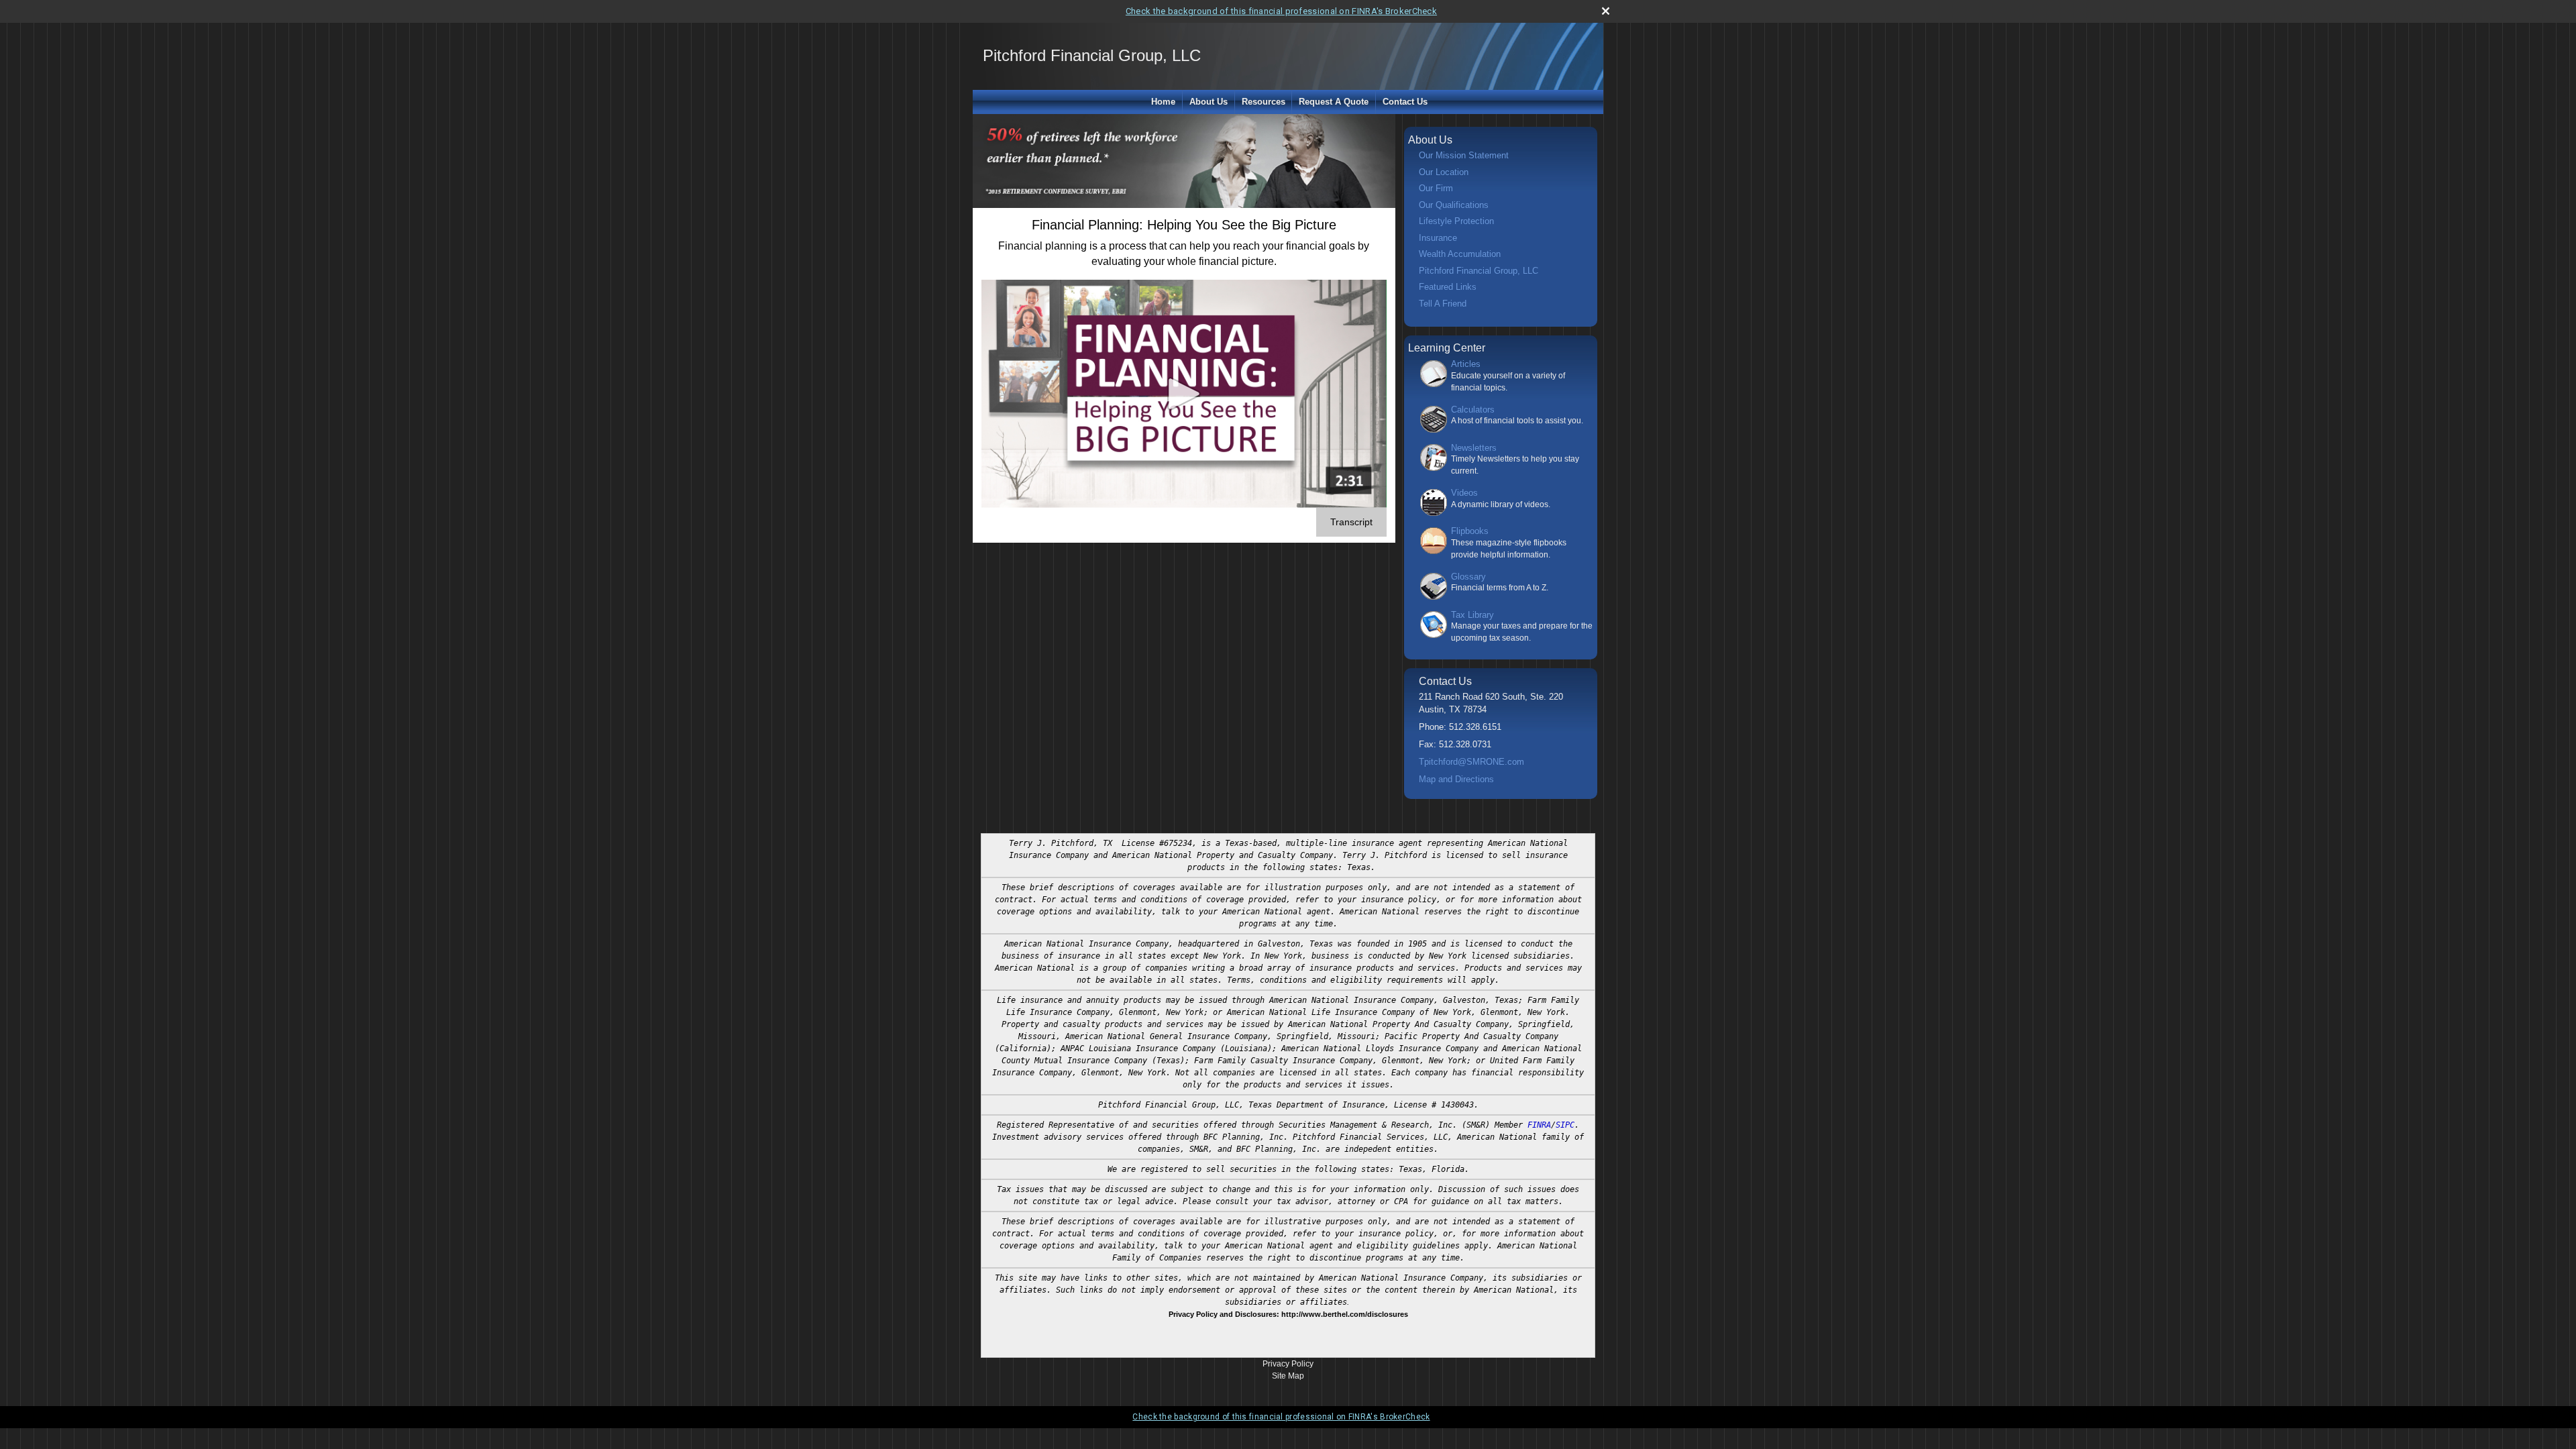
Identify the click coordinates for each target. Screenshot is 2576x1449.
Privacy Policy (1288, 1364)
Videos (1464, 493)
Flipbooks (1470, 531)
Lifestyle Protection (1456, 221)
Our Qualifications (1454, 205)
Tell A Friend (1443, 304)
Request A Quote (1334, 102)
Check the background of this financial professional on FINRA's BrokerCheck (1281, 11)
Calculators (1473, 410)
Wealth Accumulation (1460, 254)
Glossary (1468, 577)
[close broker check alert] (1606, 11)
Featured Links (1448, 287)
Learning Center (1447, 348)
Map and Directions (1456, 779)
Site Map (1288, 1376)
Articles (1466, 364)
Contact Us (1405, 102)
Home (1163, 102)
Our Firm (1436, 188)
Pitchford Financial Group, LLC (1479, 271)
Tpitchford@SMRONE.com (1471, 762)
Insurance (1438, 238)
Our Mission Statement (1464, 155)
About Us (1209, 102)
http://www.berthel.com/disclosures (1345, 1314)
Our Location (1444, 172)
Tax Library (1472, 615)
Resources (1264, 102)
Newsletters (1474, 448)
